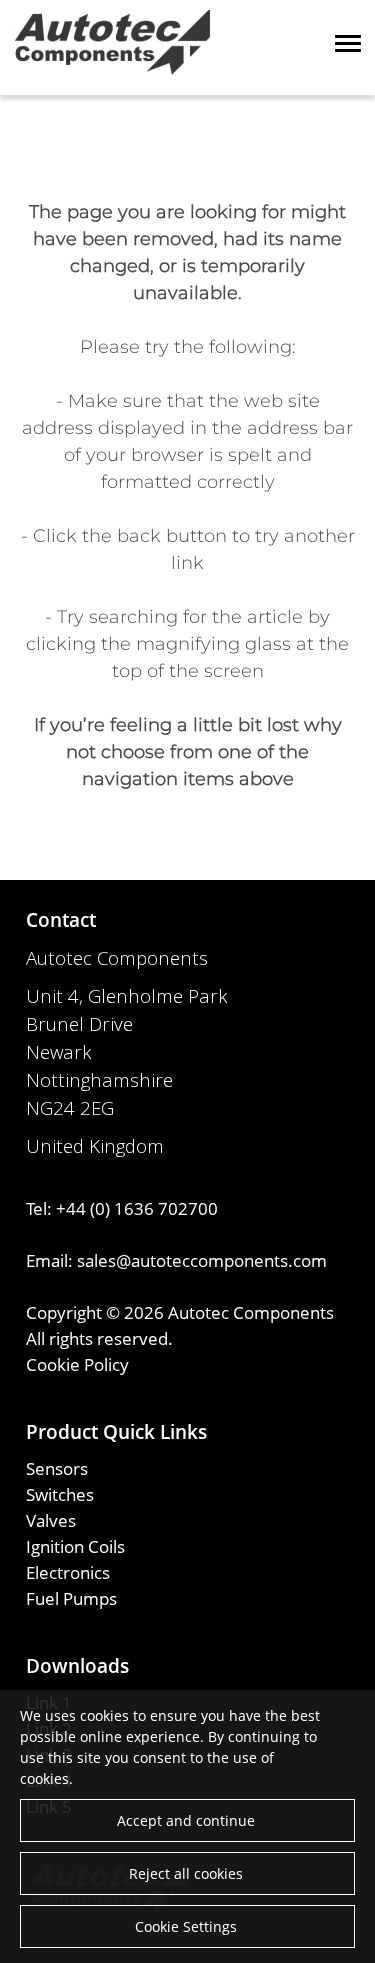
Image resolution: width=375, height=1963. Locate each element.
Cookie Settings (186, 1926)
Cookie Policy (77, 1364)
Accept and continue (186, 1820)
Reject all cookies (186, 1873)
